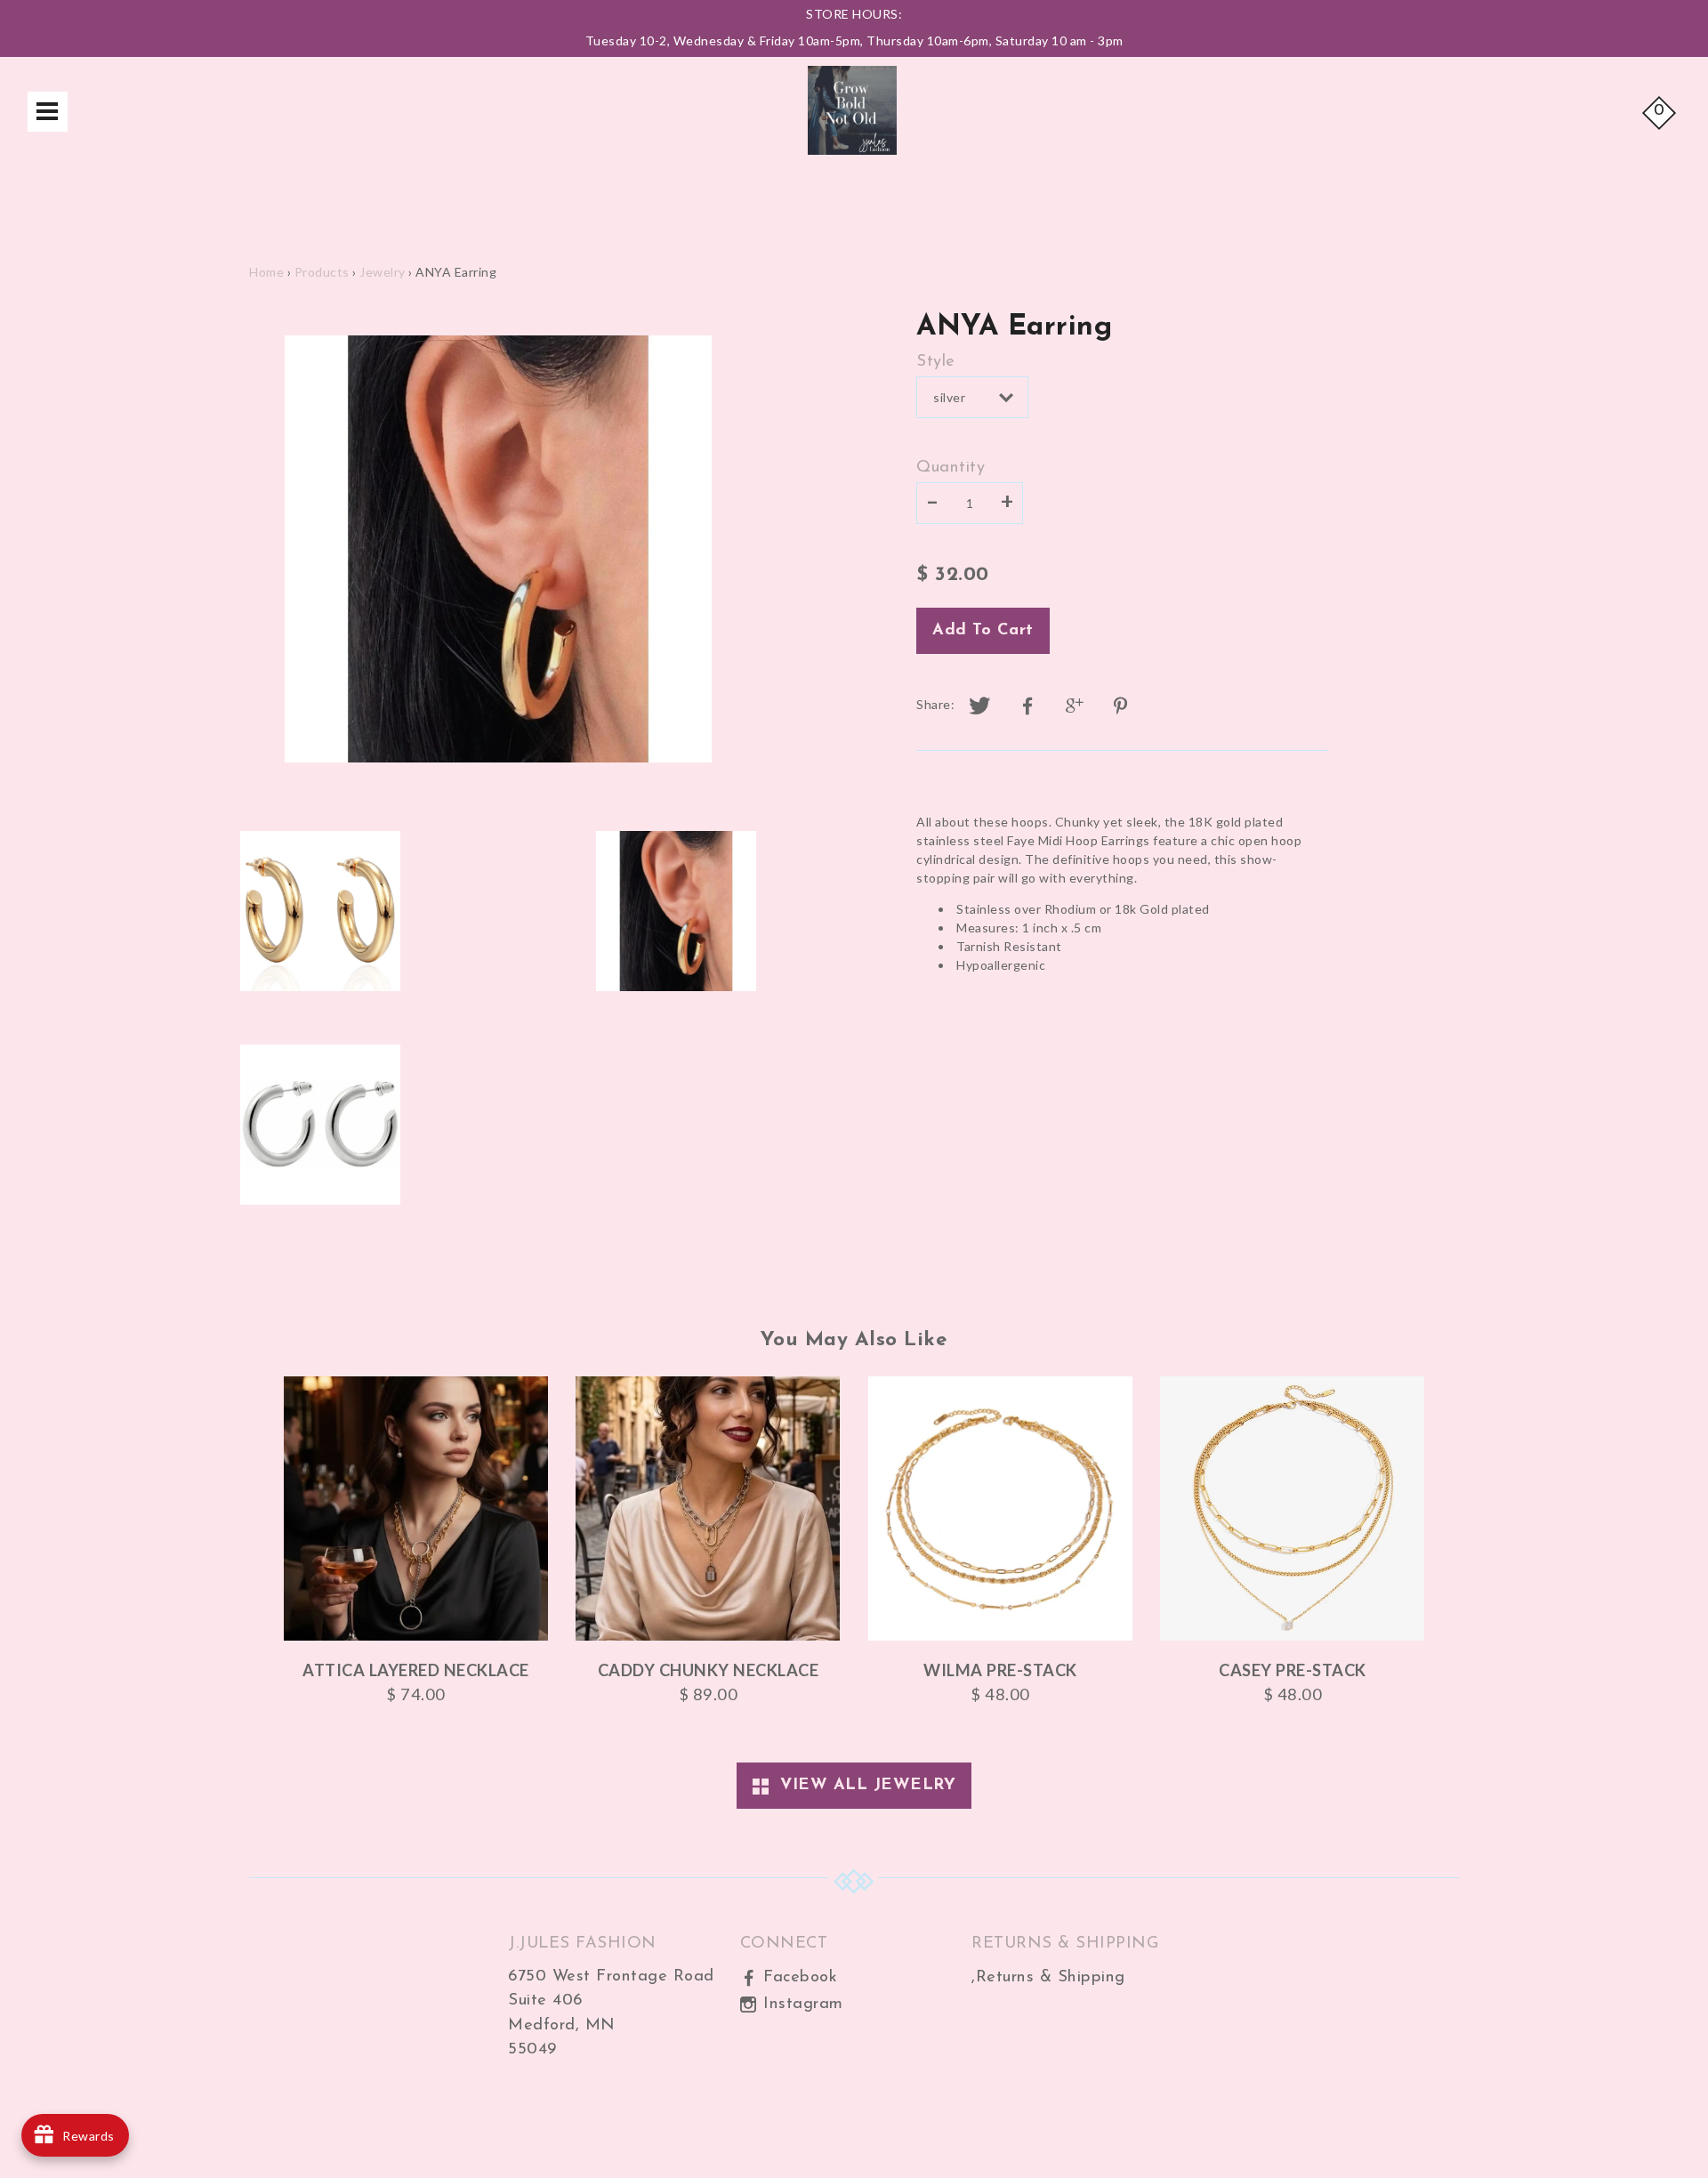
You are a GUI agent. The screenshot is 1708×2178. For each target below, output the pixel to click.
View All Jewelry (862, 1785)
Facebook (798, 1977)
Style (936, 362)
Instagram (801, 2004)
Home (266, 272)
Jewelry (383, 272)
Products (322, 272)
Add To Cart (983, 630)
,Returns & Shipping (1048, 1977)
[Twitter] (980, 706)
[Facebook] (1027, 706)
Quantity (951, 468)
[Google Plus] (1076, 706)
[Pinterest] (1123, 706)
